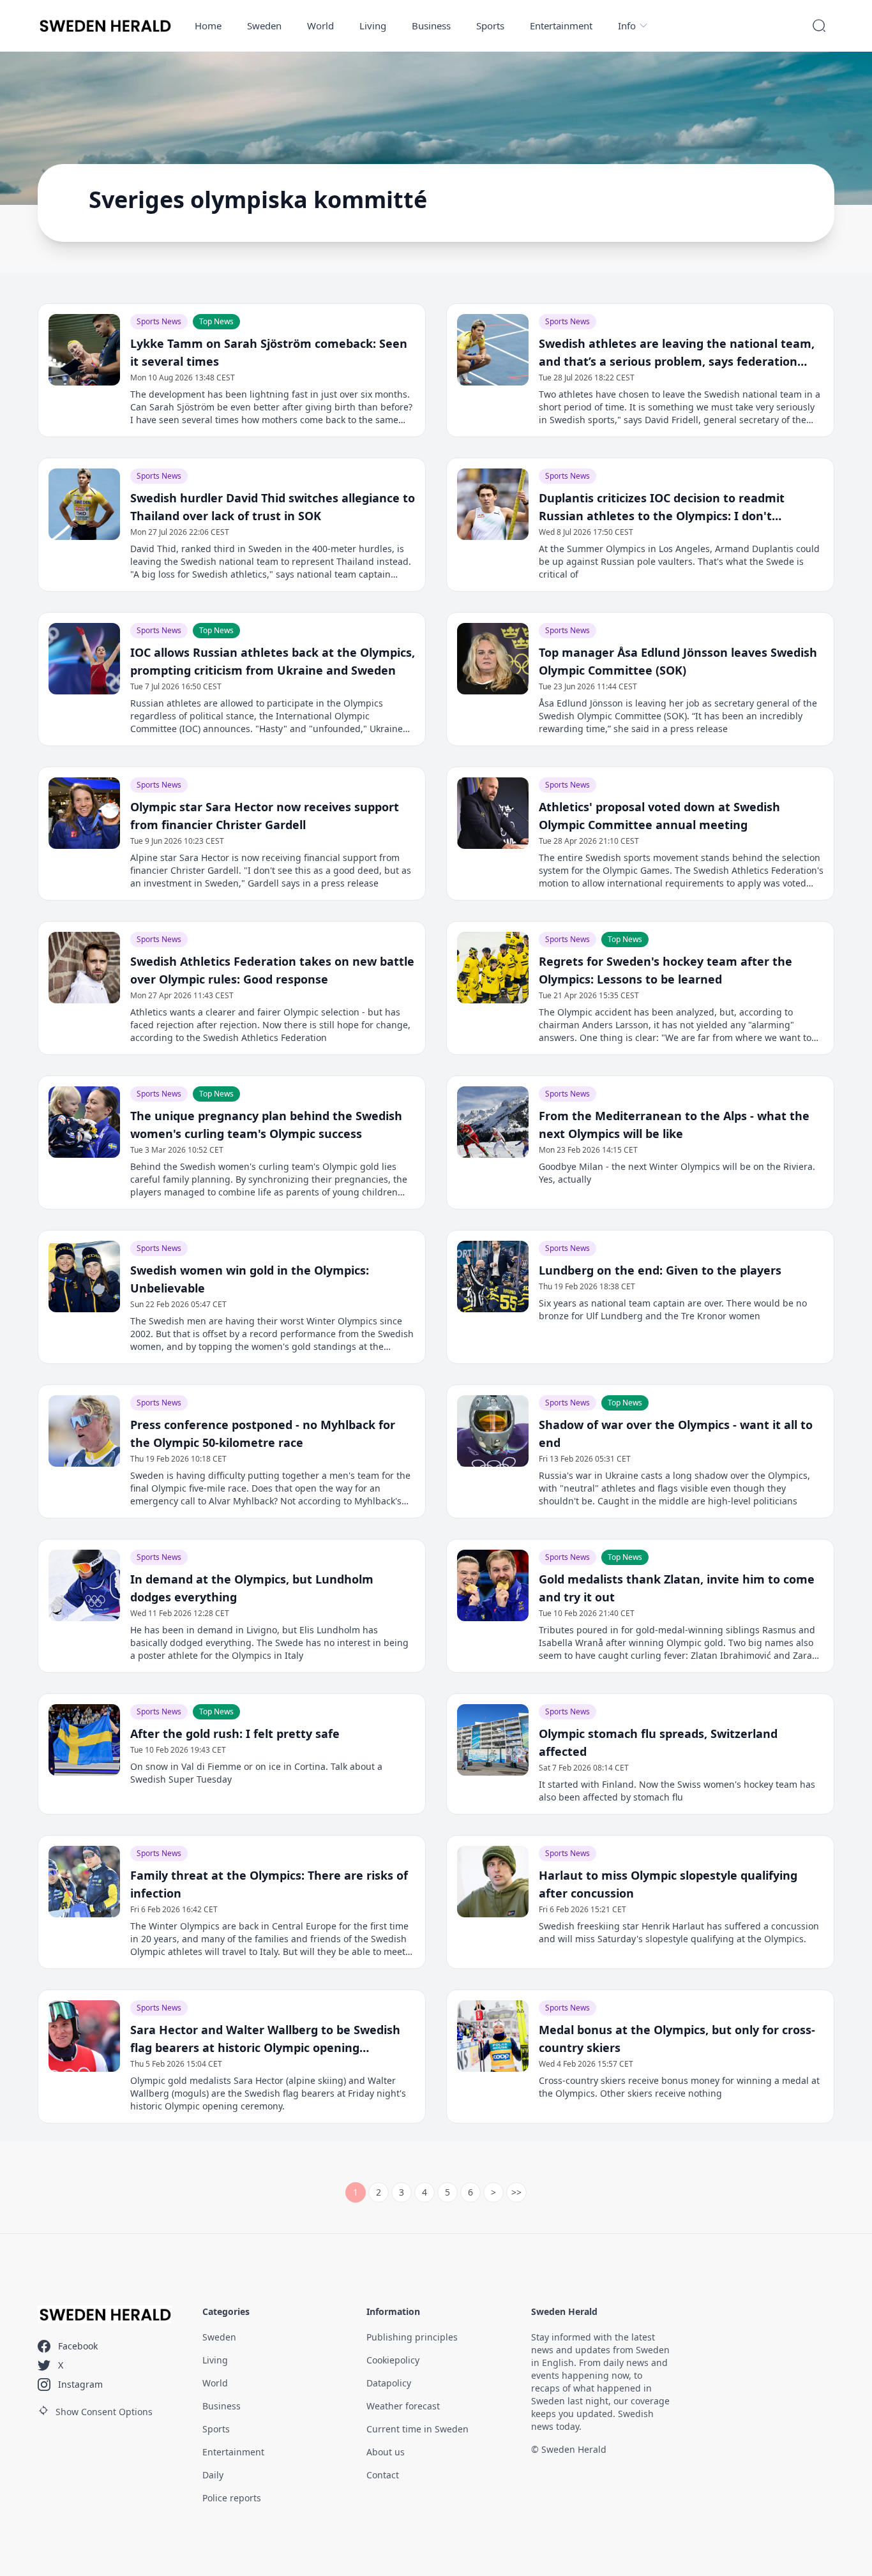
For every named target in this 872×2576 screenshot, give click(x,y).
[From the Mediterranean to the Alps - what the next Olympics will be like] (493, 1122)
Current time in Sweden (417, 2429)
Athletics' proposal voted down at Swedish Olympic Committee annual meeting (659, 816)
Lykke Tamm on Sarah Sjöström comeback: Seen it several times (269, 352)
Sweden (264, 26)
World (320, 26)
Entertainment (561, 26)
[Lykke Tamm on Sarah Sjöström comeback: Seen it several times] (84, 350)
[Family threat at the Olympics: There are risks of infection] (84, 1882)
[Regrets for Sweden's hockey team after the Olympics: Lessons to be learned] (493, 968)
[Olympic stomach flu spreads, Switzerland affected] (493, 1740)
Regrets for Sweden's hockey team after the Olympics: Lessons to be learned (665, 970)
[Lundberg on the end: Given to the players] (493, 1277)
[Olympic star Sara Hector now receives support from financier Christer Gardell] (84, 813)
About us (386, 2452)
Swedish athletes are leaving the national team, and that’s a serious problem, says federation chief (677, 353)
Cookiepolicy (393, 2360)
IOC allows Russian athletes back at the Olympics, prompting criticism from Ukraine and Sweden (273, 661)
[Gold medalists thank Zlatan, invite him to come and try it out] (493, 1585)
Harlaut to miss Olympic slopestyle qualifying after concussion (668, 1884)
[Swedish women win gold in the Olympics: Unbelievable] (84, 1277)
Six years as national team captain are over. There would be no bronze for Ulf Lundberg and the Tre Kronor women (673, 1309)
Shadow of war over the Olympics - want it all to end (676, 1434)
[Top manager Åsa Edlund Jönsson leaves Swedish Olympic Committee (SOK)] (493, 659)
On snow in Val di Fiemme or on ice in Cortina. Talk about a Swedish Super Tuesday (256, 1773)
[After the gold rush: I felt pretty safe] (84, 1740)
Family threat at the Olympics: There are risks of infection (269, 1884)
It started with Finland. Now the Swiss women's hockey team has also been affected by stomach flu (677, 1791)
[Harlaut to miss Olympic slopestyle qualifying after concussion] (493, 1882)
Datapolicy (389, 2383)
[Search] (819, 26)
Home (208, 26)
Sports (490, 26)
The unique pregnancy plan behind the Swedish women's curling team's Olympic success (266, 1125)
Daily (213, 2475)
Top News (216, 321)
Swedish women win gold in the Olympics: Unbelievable (250, 1279)
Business (431, 26)
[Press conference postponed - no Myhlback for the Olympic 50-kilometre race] (84, 1431)
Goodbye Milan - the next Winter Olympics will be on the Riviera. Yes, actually (677, 1173)
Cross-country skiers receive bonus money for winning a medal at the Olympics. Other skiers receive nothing (679, 2087)
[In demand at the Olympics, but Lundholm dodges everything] (84, 1585)
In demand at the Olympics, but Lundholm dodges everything (252, 1588)
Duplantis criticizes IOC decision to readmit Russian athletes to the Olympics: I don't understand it (662, 507)
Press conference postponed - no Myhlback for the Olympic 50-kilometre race (263, 1434)
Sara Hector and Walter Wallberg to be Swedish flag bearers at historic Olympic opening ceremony (265, 2039)
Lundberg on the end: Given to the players (660, 1270)
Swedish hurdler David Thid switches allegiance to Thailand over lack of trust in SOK (273, 507)
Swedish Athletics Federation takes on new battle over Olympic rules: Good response (272, 970)
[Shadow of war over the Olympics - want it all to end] (493, 1431)
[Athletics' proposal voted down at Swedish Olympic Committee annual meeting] (493, 813)
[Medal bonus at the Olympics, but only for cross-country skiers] (493, 2036)
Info (627, 26)
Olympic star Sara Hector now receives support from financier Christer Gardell (265, 816)
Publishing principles (412, 2337)
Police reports (232, 2498)
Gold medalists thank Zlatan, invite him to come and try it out (677, 1588)
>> (516, 2192)
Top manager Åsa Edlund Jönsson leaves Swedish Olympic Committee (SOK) (678, 661)
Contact (383, 2475)
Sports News (159, 321)
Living (373, 26)
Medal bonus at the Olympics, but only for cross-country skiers (677, 2039)
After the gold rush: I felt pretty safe (235, 1734)
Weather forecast (403, 2406)
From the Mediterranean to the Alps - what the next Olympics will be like (674, 1125)
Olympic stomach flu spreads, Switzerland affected (658, 1742)
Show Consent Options (104, 2412)
